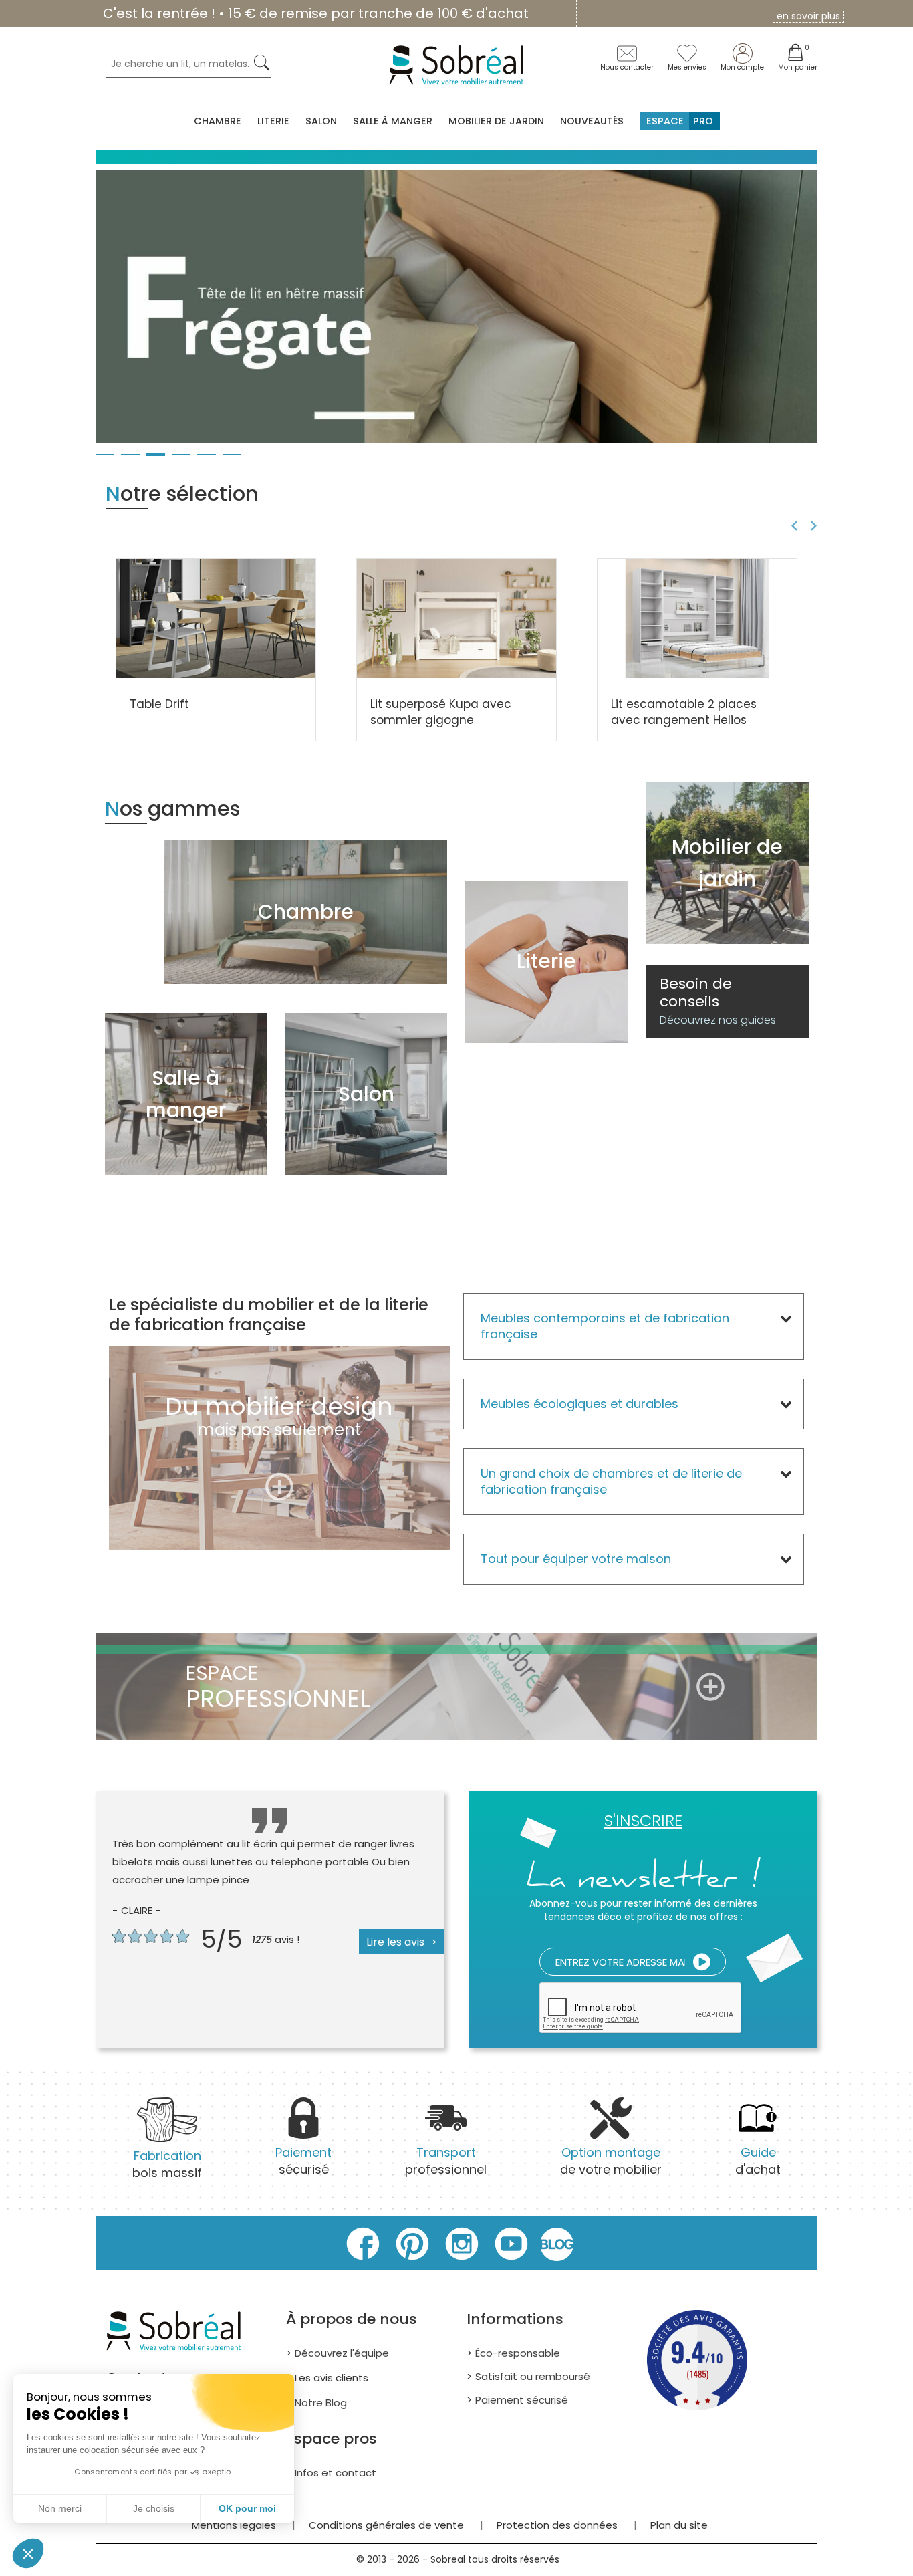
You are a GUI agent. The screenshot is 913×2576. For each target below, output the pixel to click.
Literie (273, 121)
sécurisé (303, 2161)
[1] (702, 1962)
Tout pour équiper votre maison (576, 1559)
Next (816, 526)
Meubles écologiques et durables (579, 1404)
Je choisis (154, 2508)
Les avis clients (332, 2378)
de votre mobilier (611, 2161)
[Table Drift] (216, 618)
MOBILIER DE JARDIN (496, 121)
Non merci (60, 2508)
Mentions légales (234, 2525)
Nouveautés (592, 121)
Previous (792, 526)
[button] (28, 2553)
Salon (321, 121)
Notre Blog (321, 2403)
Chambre (218, 121)
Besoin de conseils (718, 1002)
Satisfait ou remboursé (533, 2376)
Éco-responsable (518, 2353)
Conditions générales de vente (386, 2525)
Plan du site (679, 2525)
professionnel (446, 2161)
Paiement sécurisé (522, 2400)
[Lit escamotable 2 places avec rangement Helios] (697, 618)
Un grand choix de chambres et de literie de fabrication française (611, 1481)
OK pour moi (247, 2508)
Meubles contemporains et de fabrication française (605, 1326)
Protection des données (557, 2525)
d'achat (758, 2161)
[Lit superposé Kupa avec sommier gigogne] (456, 618)
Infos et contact (336, 2473)
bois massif (167, 2164)
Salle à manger (393, 121)
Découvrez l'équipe (342, 2353)
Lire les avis (395, 1942)
